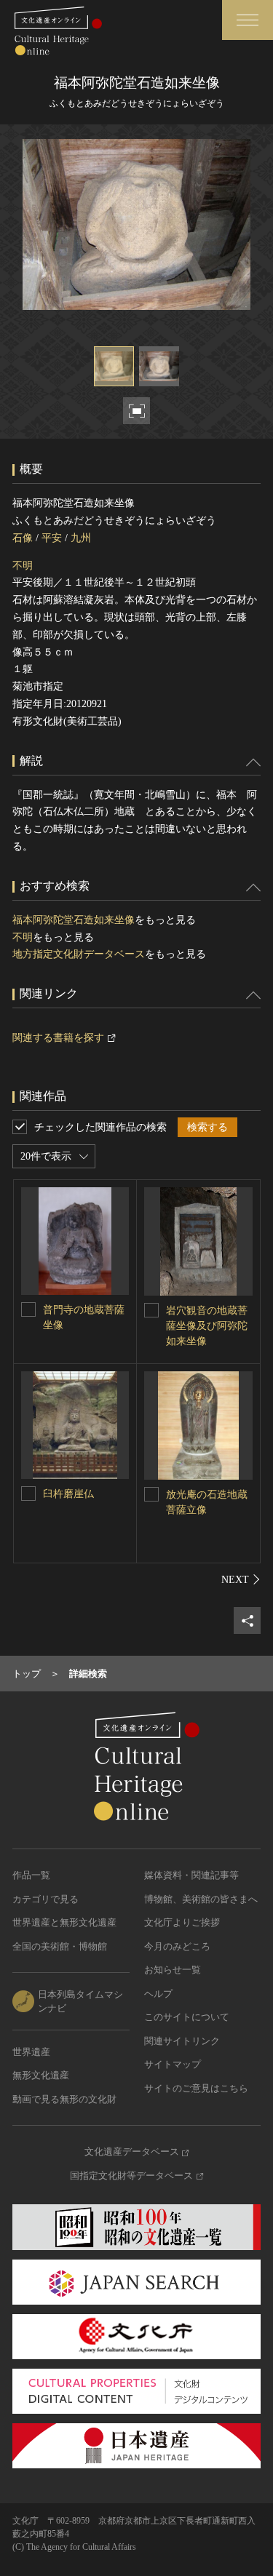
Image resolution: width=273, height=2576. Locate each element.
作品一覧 (31, 1875)
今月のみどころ (177, 1946)
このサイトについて (187, 2017)
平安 (52, 538)
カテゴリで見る (45, 1899)
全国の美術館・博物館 (60, 1946)
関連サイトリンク (182, 2041)
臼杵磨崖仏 (68, 1494)
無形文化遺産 (41, 2075)
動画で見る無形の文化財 (64, 2099)
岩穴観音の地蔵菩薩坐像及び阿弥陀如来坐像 (207, 1326)
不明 (23, 566)
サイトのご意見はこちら (196, 2088)
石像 (23, 538)
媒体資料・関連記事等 (191, 1875)
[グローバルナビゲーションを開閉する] (248, 20)
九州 (81, 538)
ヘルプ (158, 1994)
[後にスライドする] (241, 1579)
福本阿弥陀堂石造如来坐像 (74, 920)
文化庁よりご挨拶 (182, 1922)
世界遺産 (31, 2052)
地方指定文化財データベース (79, 954)
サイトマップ (173, 2064)
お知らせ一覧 (173, 1970)
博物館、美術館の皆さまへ (201, 1899)
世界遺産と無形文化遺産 (64, 1922)
